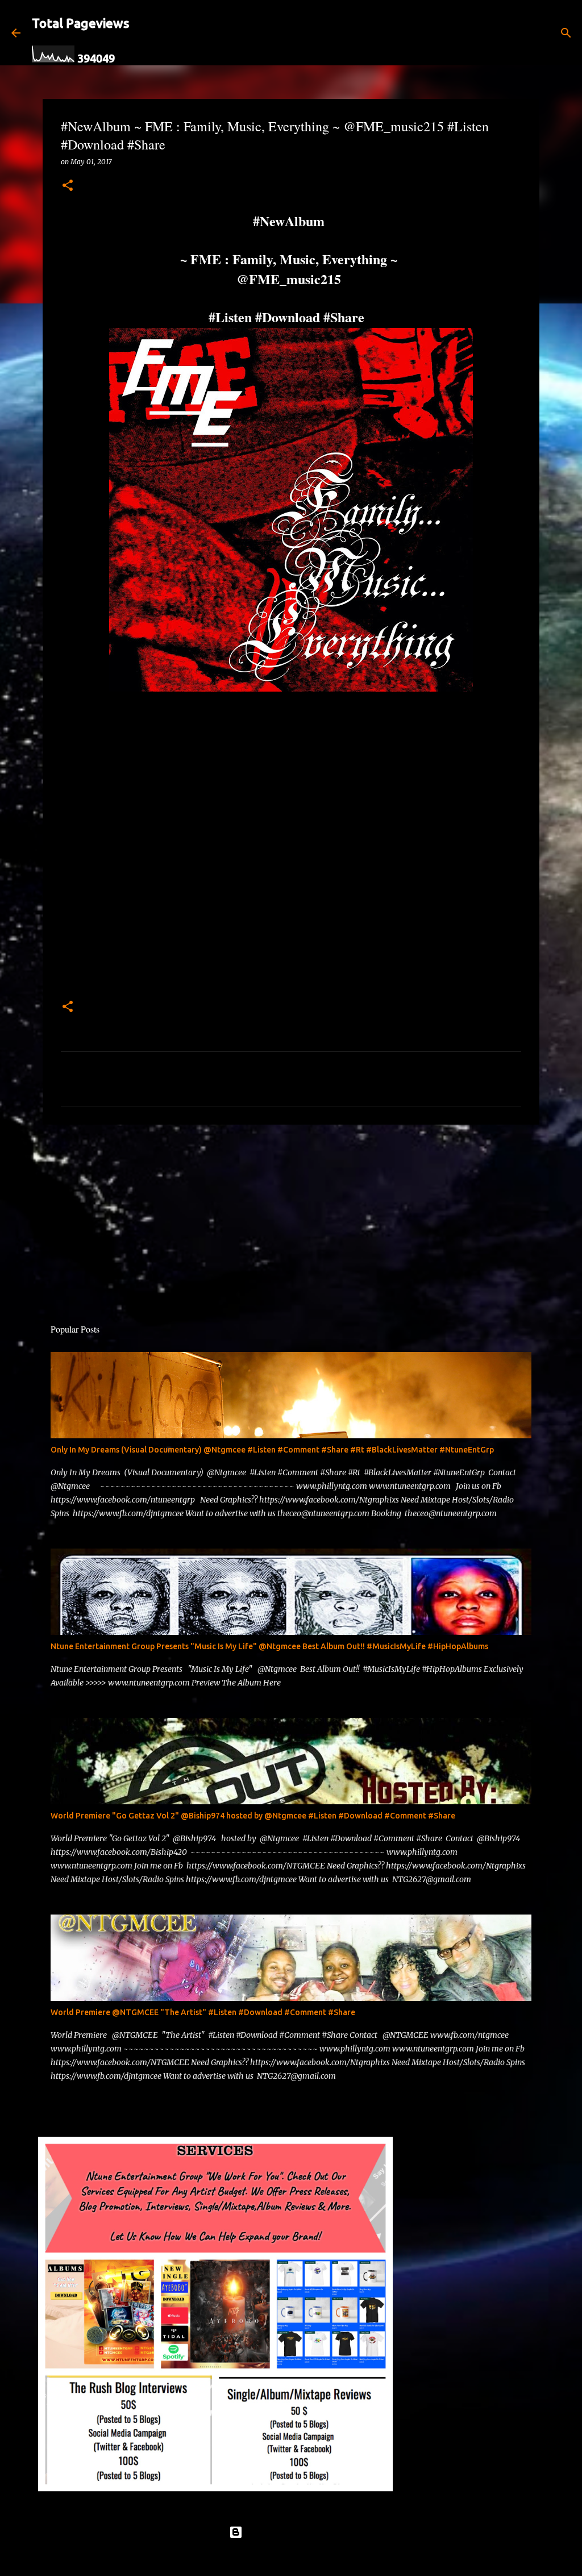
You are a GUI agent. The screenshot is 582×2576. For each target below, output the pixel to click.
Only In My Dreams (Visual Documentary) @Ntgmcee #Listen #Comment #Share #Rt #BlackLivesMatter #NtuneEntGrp (272, 1450)
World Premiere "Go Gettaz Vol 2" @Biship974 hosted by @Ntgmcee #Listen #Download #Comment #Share (253, 1816)
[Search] (218, 33)
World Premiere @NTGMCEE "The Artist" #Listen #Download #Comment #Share (203, 2012)
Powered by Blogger (298, 2532)
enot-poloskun (323, 2558)
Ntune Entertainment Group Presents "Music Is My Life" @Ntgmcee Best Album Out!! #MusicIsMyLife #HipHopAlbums (269, 1646)
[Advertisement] (291, 1221)
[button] (68, 186)
